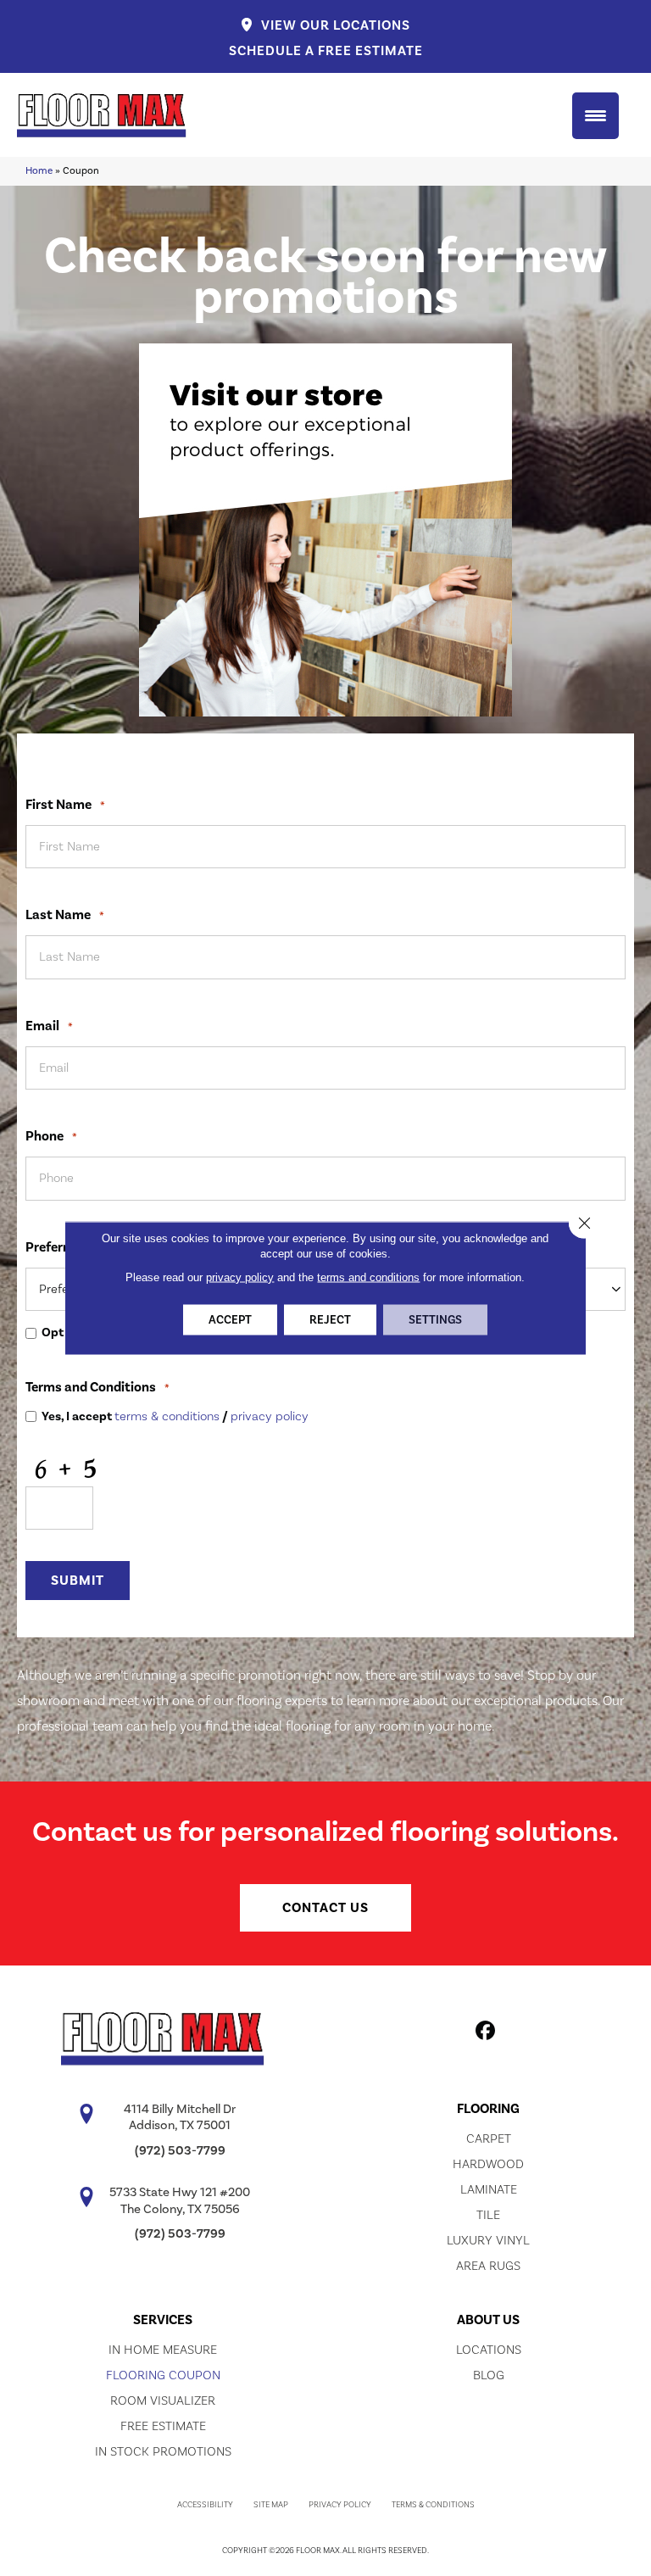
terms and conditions (368, 1277)
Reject (330, 1320)
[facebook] (486, 2033)
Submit (78, 1581)
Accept (230, 1320)
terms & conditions (167, 1416)
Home (39, 171)
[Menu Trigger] (595, 116)
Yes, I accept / (175, 1417)
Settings (435, 1320)
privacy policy (270, 1416)
